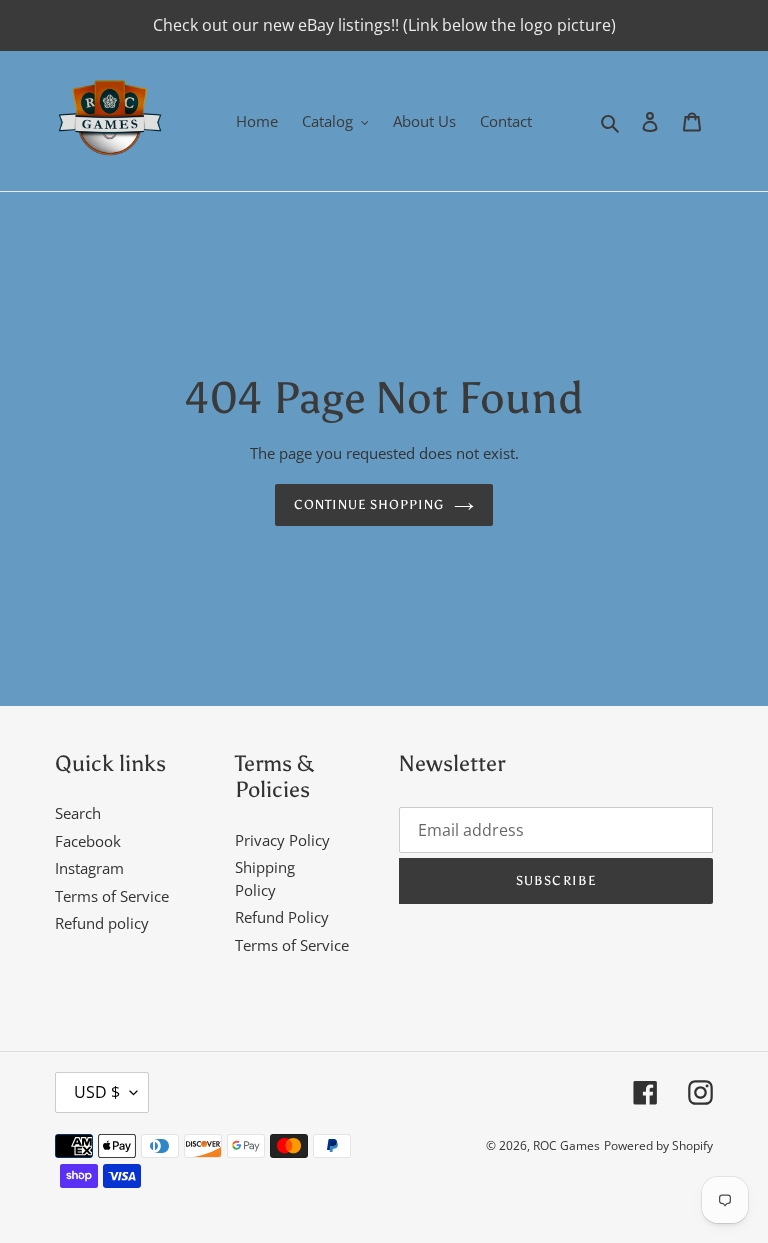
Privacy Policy (282, 840)
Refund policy (102, 923)
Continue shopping (369, 504)
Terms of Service (112, 896)
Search (78, 813)
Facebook (88, 841)
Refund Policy (282, 917)
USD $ (97, 1092)
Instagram (89, 868)
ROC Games (566, 1145)
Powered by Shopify (658, 1145)
